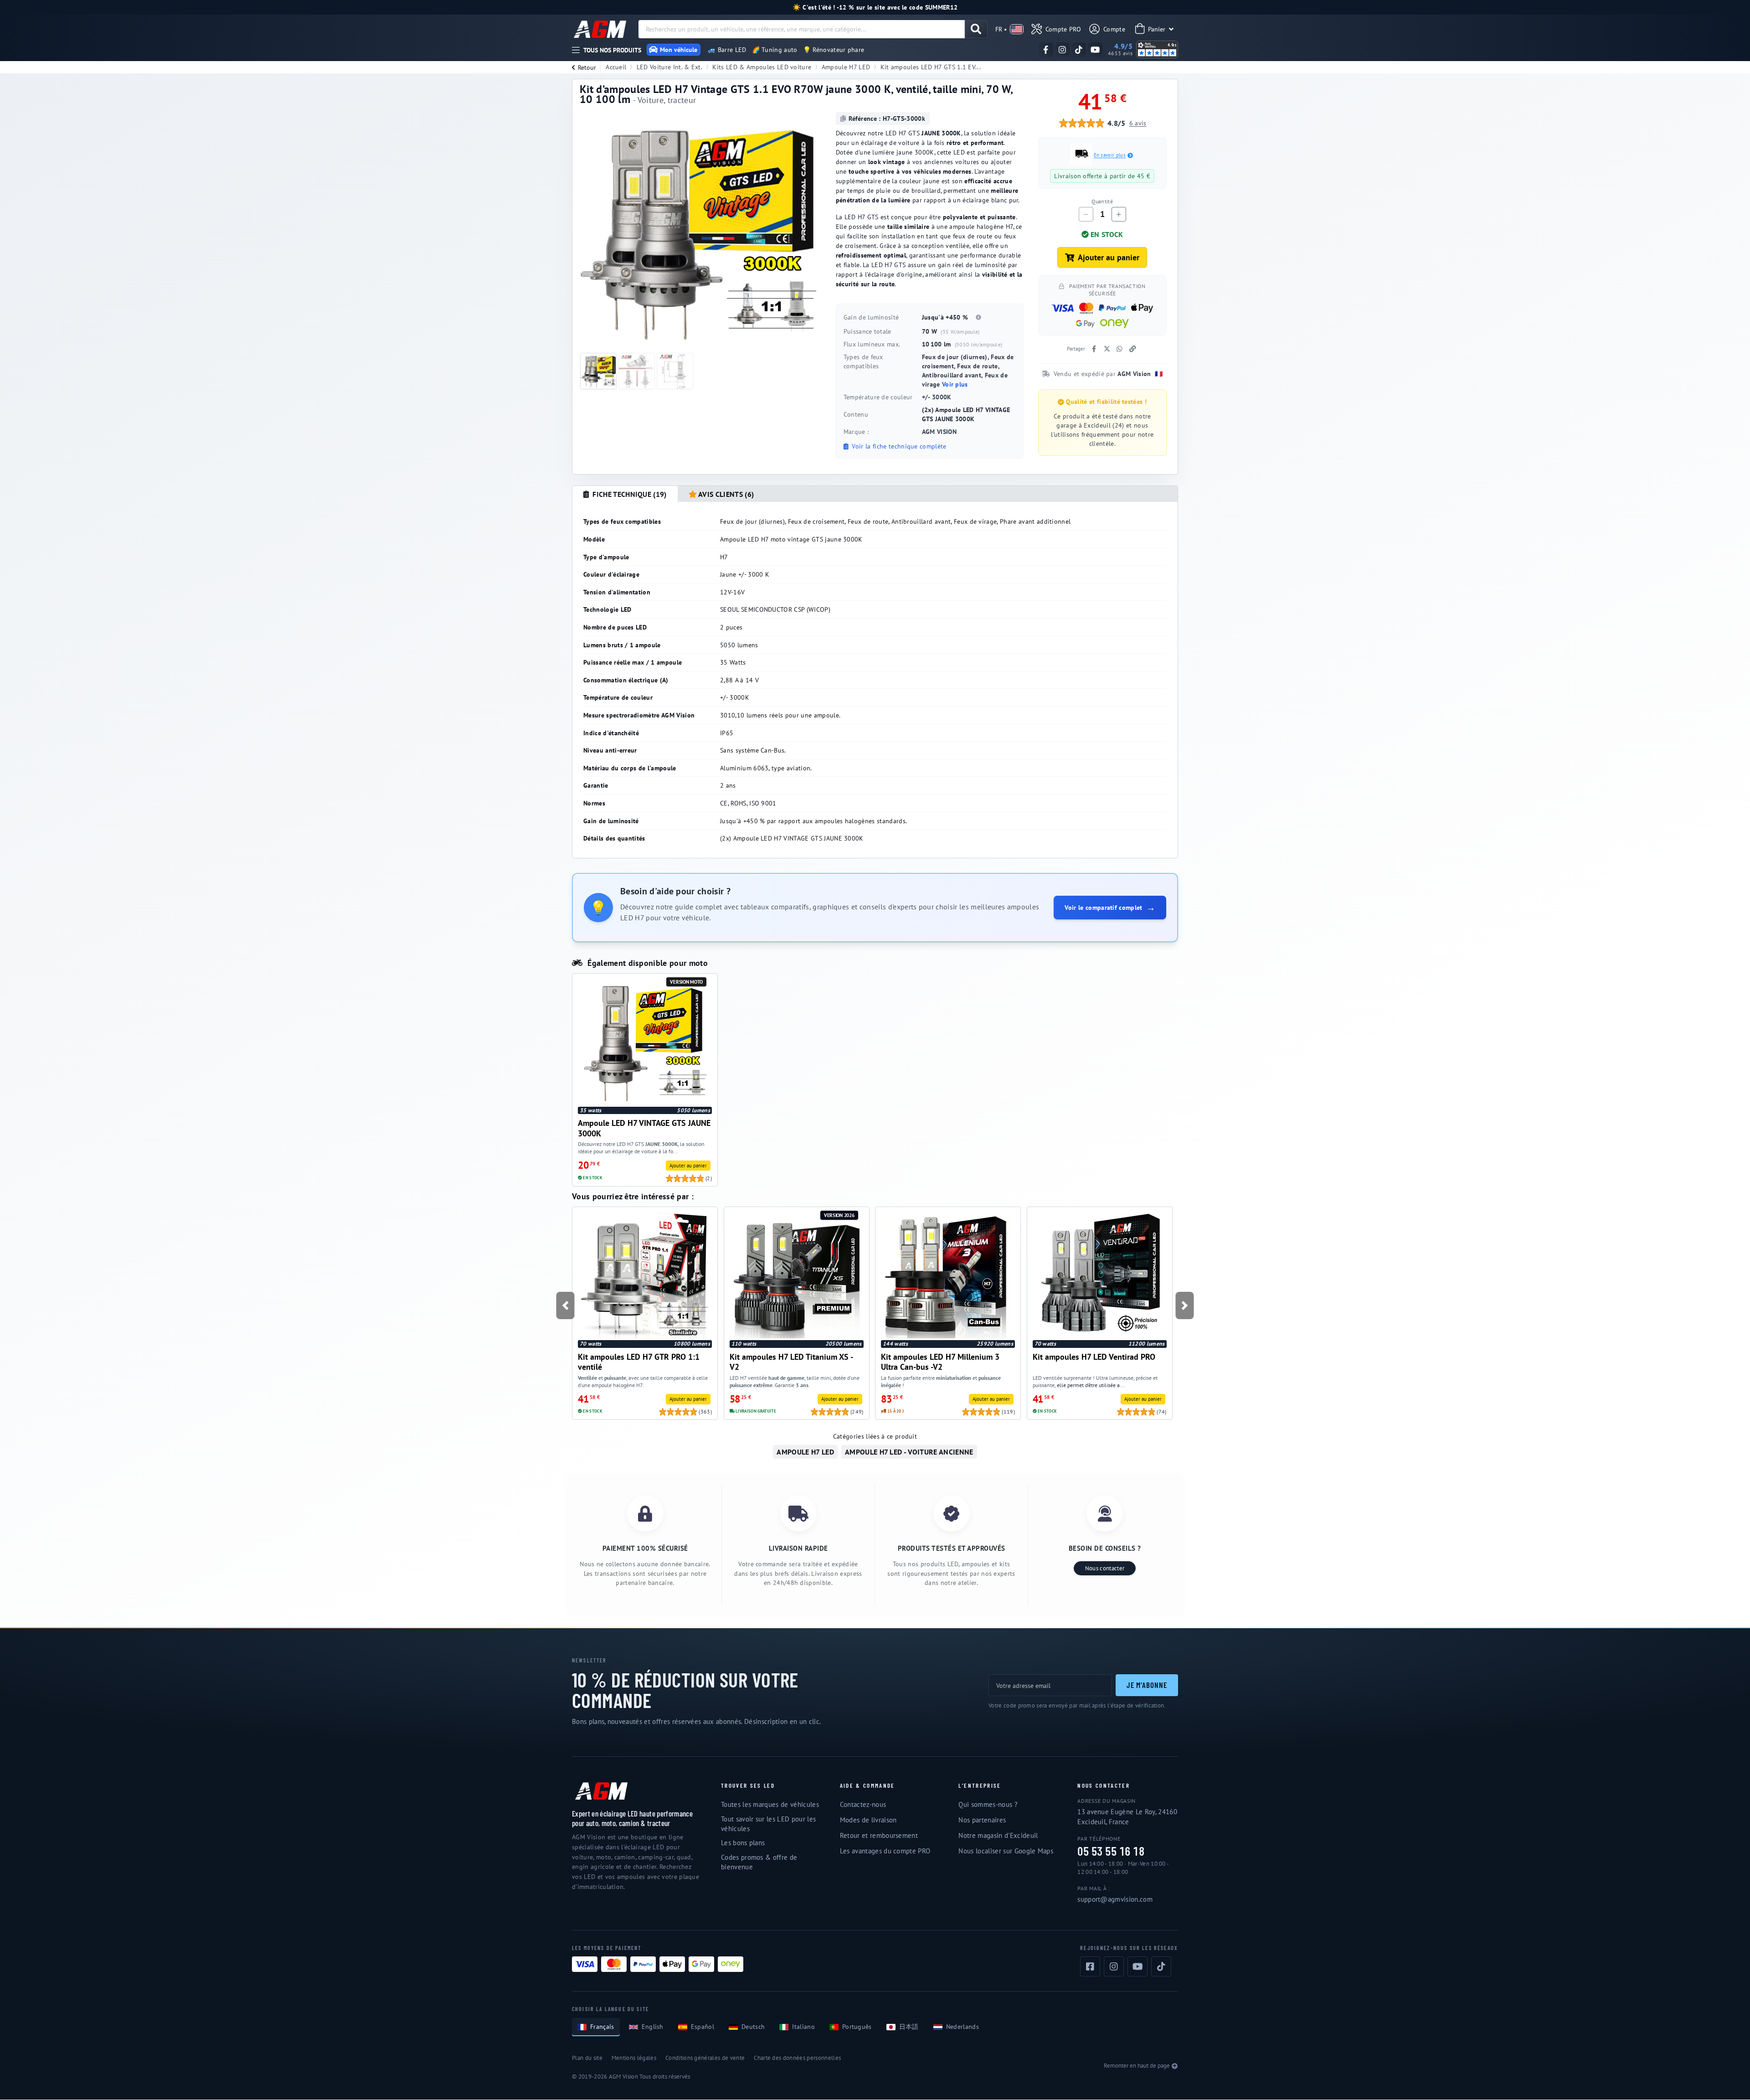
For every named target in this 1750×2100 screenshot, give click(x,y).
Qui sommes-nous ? (988, 1804)
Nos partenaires (982, 1820)
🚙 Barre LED (727, 50)
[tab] (625, 494)
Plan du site (587, 2058)
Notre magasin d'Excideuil (998, 1835)
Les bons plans (743, 1843)
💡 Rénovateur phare (834, 50)
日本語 (909, 2027)
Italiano (803, 2027)
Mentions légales (634, 2058)
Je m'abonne (1147, 1685)
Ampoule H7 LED (846, 67)
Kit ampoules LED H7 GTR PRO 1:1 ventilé (639, 1362)
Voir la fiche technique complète (898, 446)
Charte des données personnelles (797, 2058)
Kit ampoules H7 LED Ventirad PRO (1094, 1357)
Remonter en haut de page (1137, 2066)
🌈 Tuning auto (775, 50)
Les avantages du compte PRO (885, 1851)
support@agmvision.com (1115, 1899)
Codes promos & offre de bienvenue (759, 1862)
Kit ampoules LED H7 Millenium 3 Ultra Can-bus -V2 (940, 1362)
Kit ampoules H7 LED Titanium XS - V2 (791, 1362)
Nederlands (962, 2027)
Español (703, 2027)
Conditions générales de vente (705, 2058)
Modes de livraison (868, 1820)
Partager (1076, 349)
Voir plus (955, 384)
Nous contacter (1105, 1568)
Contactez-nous (863, 1804)
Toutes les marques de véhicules (770, 1804)
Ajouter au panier (1109, 257)
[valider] (976, 29)
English (653, 2027)
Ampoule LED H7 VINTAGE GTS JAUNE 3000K (644, 1128)
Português (857, 2027)
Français (602, 2027)
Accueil (616, 67)
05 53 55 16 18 (1111, 1851)
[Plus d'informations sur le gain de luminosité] (978, 317)
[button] (565, 1305)
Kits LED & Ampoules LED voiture (762, 67)
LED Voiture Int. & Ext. (669, 67)
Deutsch (753, 2027)
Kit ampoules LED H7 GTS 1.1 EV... (931, 67)
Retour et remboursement (879, 1835)
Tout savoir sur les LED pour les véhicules (768, 1824)
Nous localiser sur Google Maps (1006, 1851)
